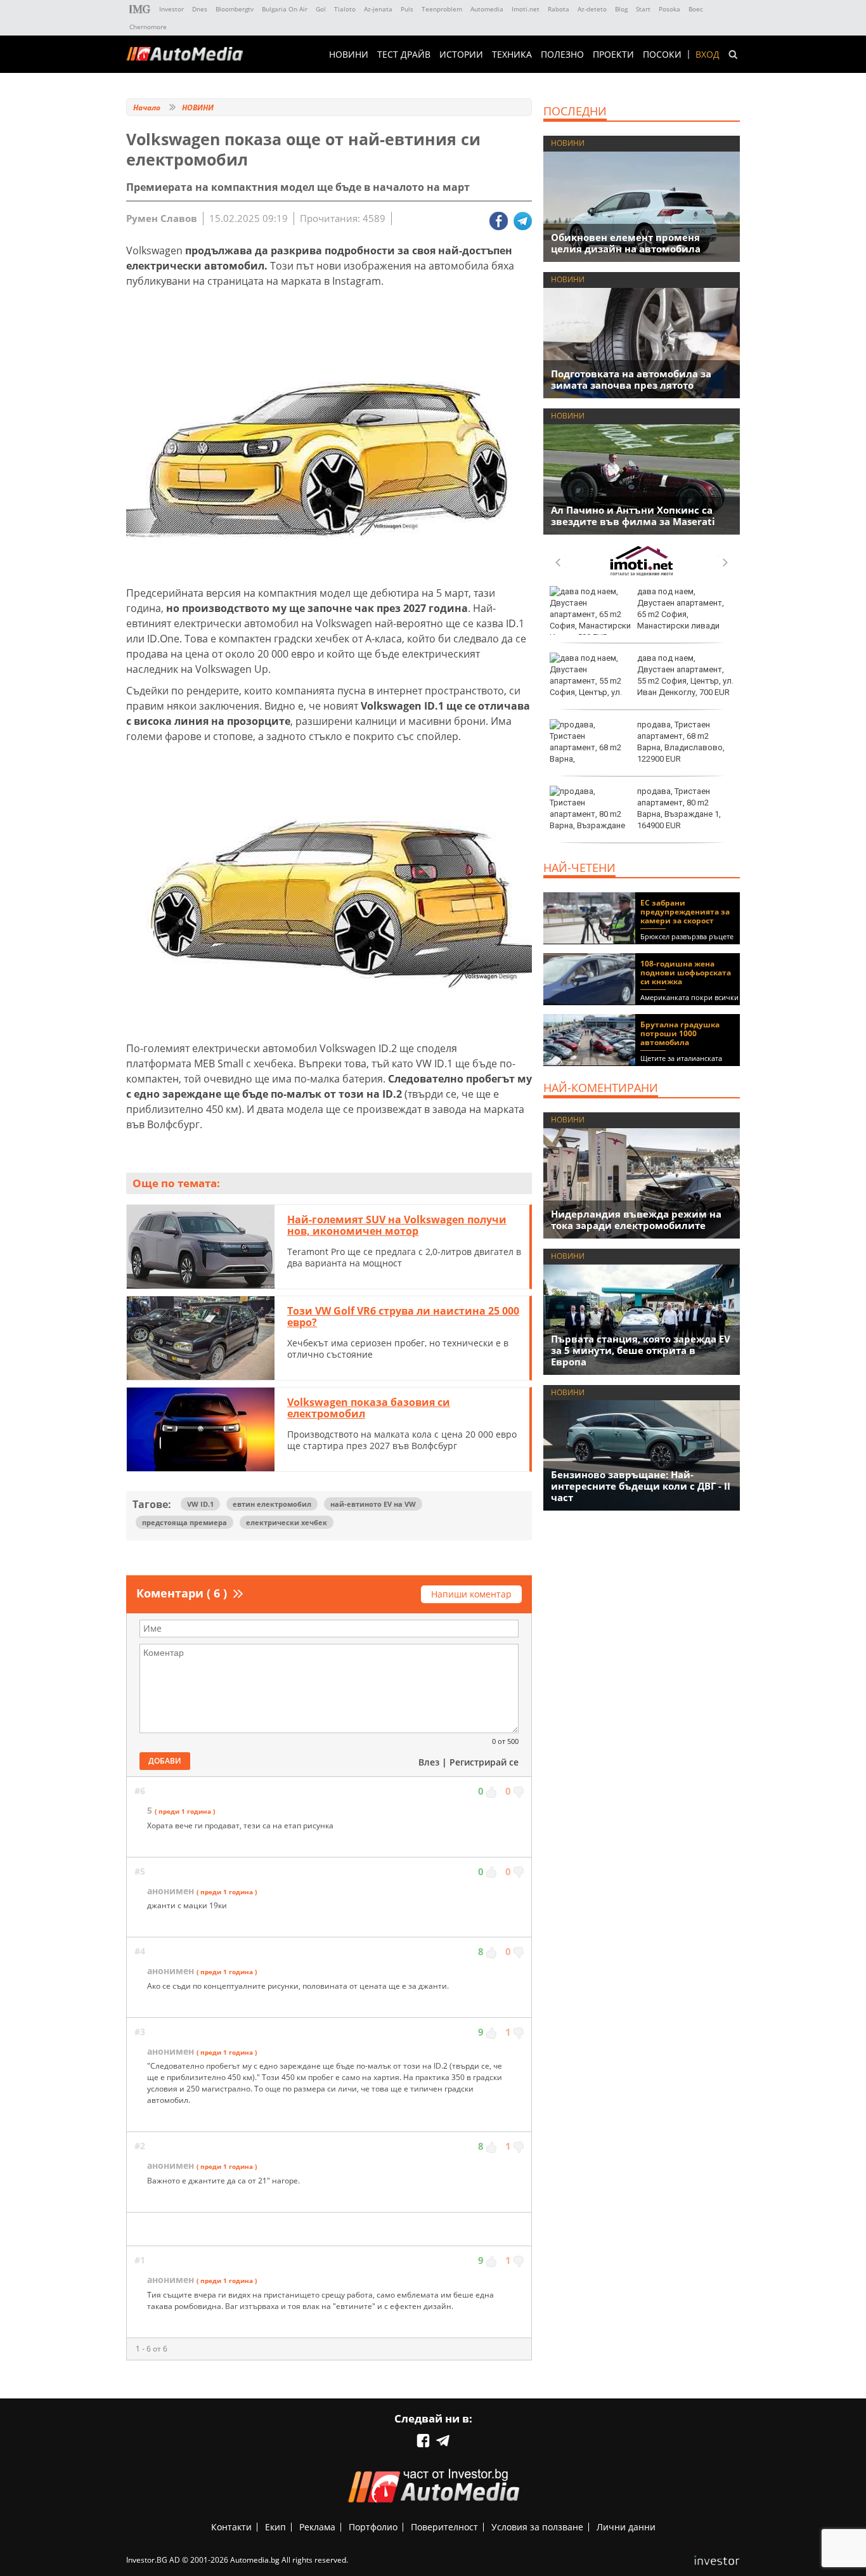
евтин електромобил (272, 1504)
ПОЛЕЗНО (562, 55)
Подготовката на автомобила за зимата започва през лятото (631, 379)
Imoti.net (526, 9)
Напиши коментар (471, 1594)
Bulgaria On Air (285, 9)
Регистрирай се (484, 1762)
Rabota (559, 9)
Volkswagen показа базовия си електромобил (369, 1408)
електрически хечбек (287, 1522)
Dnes (200, 9)
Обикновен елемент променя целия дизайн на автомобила (626, 243)
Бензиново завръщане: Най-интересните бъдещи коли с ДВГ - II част (641, 1486)
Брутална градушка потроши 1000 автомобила (680, 1033)
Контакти (231, 2527)
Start (643, 9)
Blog (621, 9)
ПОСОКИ (662, 55)
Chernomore (148, 27)
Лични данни (626, 2527)
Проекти (613, 55)
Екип (275, 2527)
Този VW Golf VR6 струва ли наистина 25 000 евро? (403, 1317)
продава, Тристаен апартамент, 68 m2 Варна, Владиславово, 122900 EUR (681, 742)
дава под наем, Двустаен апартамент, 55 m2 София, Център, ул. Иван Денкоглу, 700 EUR (685, 675)
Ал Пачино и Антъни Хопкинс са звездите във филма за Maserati (633, 516)
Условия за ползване (537, 2527)
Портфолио (373, 2527)
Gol (321, 9)
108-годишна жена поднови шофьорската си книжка (686, 973)
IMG (140, 9)
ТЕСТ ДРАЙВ (404, 55)
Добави (165, 1761)
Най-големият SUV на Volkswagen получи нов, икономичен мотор (397, 1225)
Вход (708, 55)
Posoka (669, 9)
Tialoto (345, 9)
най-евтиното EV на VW (373, 1504)
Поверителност (444, 2527)
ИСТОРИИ (461, 55)
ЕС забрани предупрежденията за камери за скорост (685, 912)
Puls (407, 9)
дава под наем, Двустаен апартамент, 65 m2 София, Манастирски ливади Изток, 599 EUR (637, 615)
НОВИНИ (349, 55)
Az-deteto (592, 9)
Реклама (317, 2527)
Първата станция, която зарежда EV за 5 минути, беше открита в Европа (641, 1350)
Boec (696, 9)
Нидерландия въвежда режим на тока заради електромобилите (636, 1220)
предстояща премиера (184, 1522)
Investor (171, 9)
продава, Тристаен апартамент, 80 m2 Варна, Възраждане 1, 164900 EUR (679, 809)
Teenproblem (442, 9)
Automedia (487, 9)
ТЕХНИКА (512, 55)
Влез (429, 1762)
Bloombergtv (235, 9)
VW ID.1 (200, 1504)
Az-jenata (378, 9)
